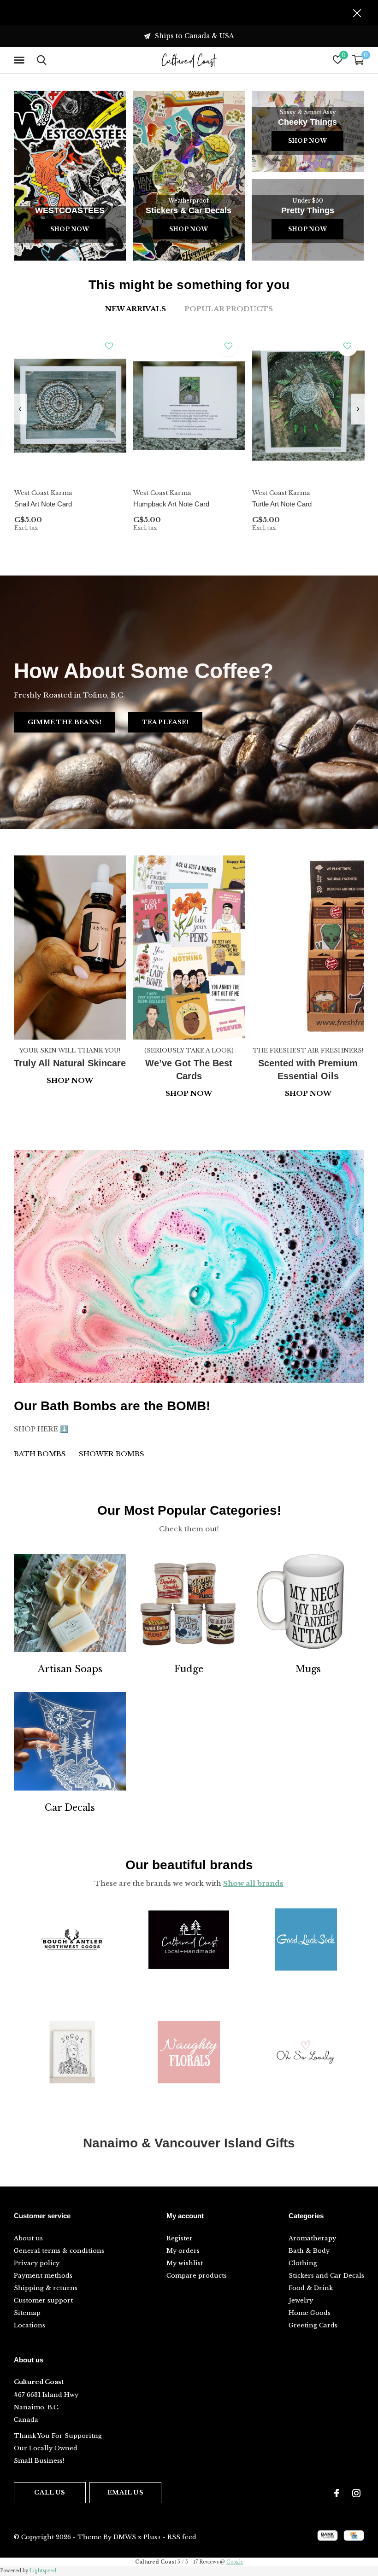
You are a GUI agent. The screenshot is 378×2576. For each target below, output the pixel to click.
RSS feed (182, 2537)
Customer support (43, 2300)
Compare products (197, 2276)
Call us (50, 2492)
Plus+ (152, 2537)
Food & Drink (311, 2288)
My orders (183, 2251)
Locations (30, 2325)
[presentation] (20, 409)
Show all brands (253, 1883)
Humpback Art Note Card (171, 504)
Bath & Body (309, 2251)
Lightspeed (43, 2571)
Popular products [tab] (229, 309)
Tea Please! (165, 722)
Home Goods (310, 2313)
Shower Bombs (112, 1454)
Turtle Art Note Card (282, 504)
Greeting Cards (313, 2325)
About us (28, 2238)
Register (180, 2238)
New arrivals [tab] (136, 309)
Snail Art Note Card (43, 504)
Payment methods (43, 2276)
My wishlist (185, 2263)
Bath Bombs (40, 1454)
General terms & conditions (59, 2251)
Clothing (303, 2263)
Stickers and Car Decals (326, 2276)
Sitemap (27, 2313)
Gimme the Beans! (65, 722)
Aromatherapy (312, 2238)
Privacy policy (37, 2263)
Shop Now (70, 229)
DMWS (125, 2537)
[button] (21, 60)
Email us (125, 2492)
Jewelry (301, 2300)
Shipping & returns (46, 2288)
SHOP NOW (308, 1093)
